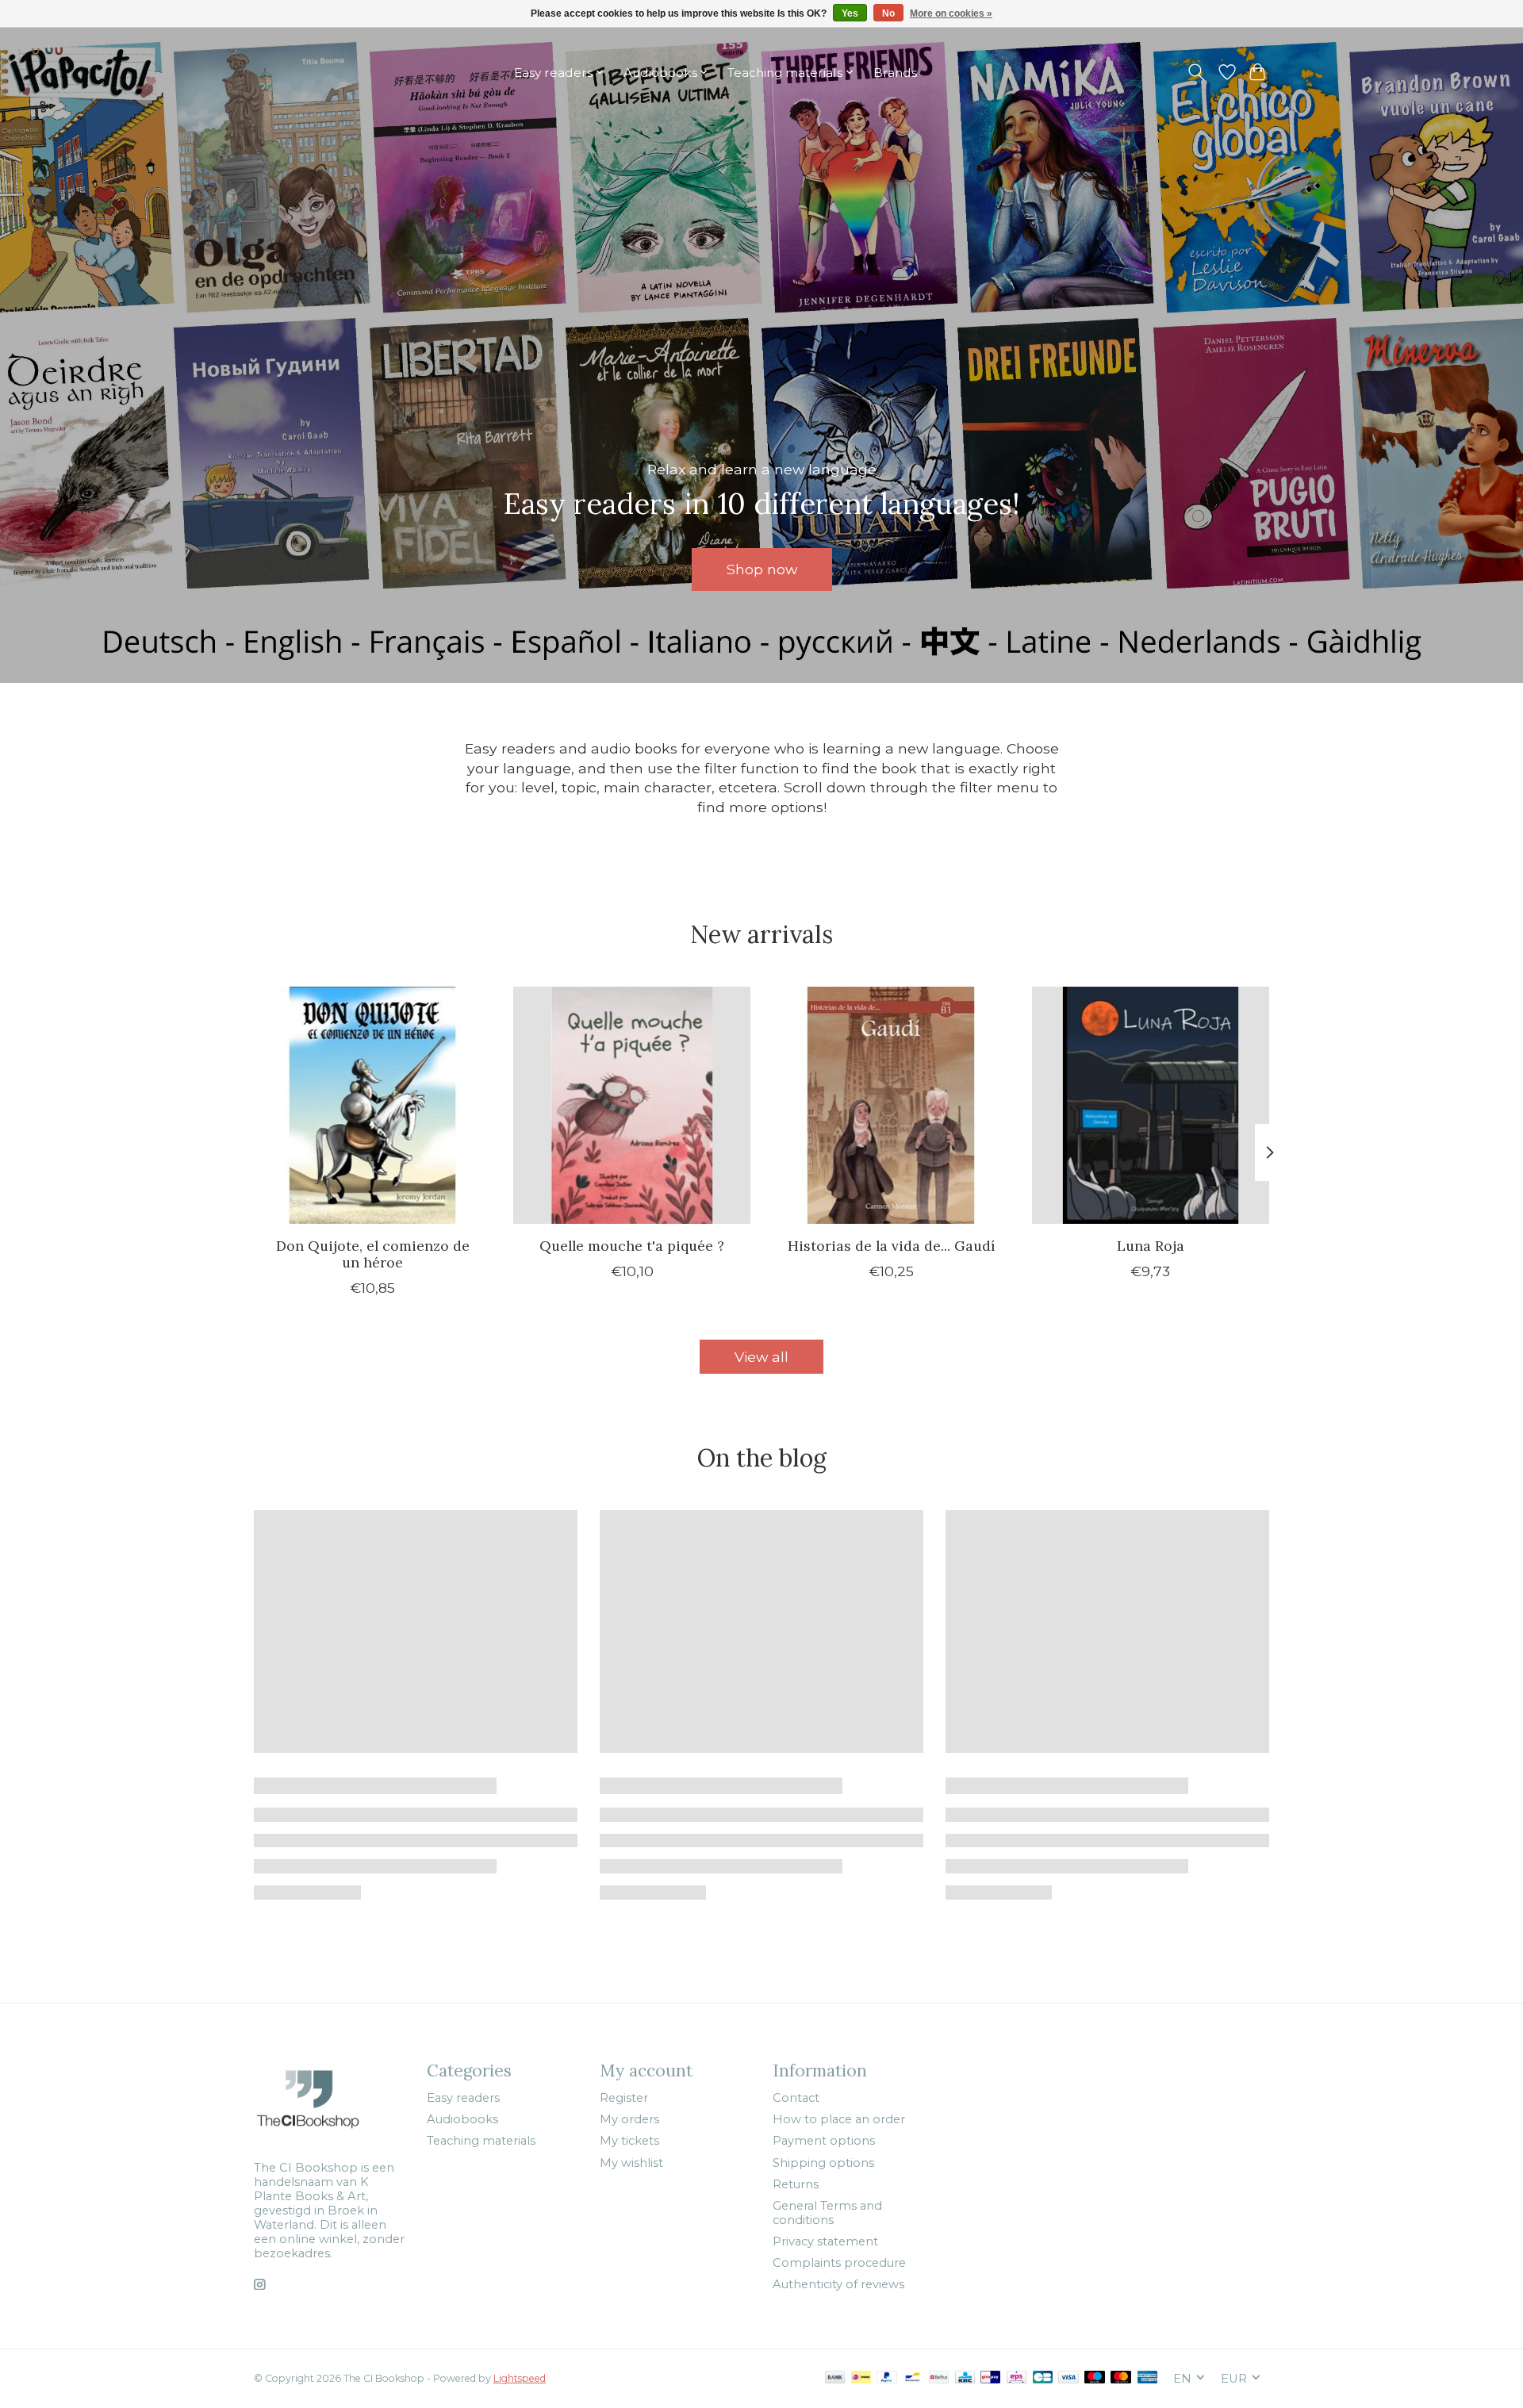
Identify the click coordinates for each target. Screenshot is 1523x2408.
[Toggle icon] (1197, 72)
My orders (629, 2119)
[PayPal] (887, 2378)
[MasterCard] (1121, 2378)
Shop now (762, 569)
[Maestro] (1095, 2378)
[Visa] (1068, 2378)
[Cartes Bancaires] (1043, 2378)
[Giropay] (990, 2378)
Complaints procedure (839, 2263)
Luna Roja (1151, 1246)
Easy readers (463, 2098)
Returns (796, 2184)
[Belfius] (939, 2378)
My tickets (629, 2141)
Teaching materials (481, 2141)
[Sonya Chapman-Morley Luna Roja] (1151, 1105)
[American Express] (1148, 2378)
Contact (796, 2098)
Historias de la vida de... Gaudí (891, 1246)
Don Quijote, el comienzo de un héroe (373, 1254)
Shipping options (823, 2163)
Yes (850, 13)
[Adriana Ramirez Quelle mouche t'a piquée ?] (632, 1105)
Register (624, 2098)
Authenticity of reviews (838, 2284)
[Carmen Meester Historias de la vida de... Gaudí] (891, 1105)
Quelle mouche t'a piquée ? (632, 1246)
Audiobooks (462, 2119)
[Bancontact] (913, 2378)
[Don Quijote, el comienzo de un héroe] (372, 1105)
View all (761, 1357)
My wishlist (631, 2163)
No (888, 13)
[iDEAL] (861, 2378)
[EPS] (1017, 2378)
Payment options (824, 2141)
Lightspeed (520, 2378)
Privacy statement (825, 2241)
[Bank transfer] (835, 2378)
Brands (895, 73)
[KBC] (965, 2378)
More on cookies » (951, 13)
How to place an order (839, 2119)
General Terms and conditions (827, 2213)
